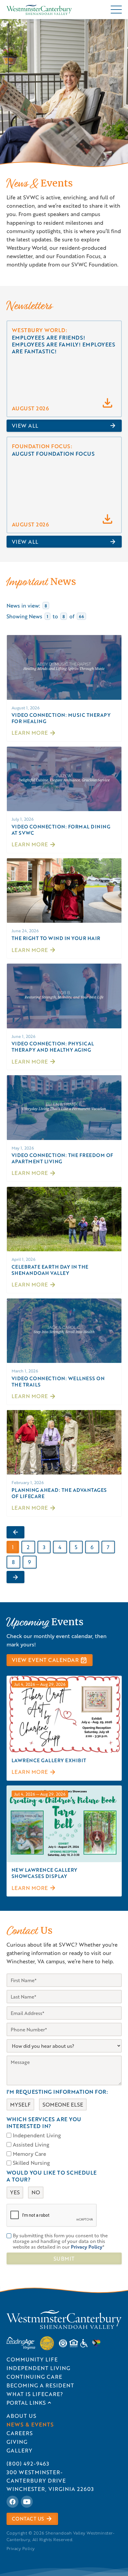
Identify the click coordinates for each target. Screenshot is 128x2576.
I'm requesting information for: (57, 2092)
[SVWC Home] (64, 2320)
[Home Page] (39, 10)
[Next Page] (15, 1577)
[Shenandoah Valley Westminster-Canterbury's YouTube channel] (27, 2502)
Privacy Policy (21, 2548)
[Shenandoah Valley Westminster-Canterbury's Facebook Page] (13, 2502)
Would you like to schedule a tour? (52, 2176)
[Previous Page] (15, 1532)
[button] (116, 10)
